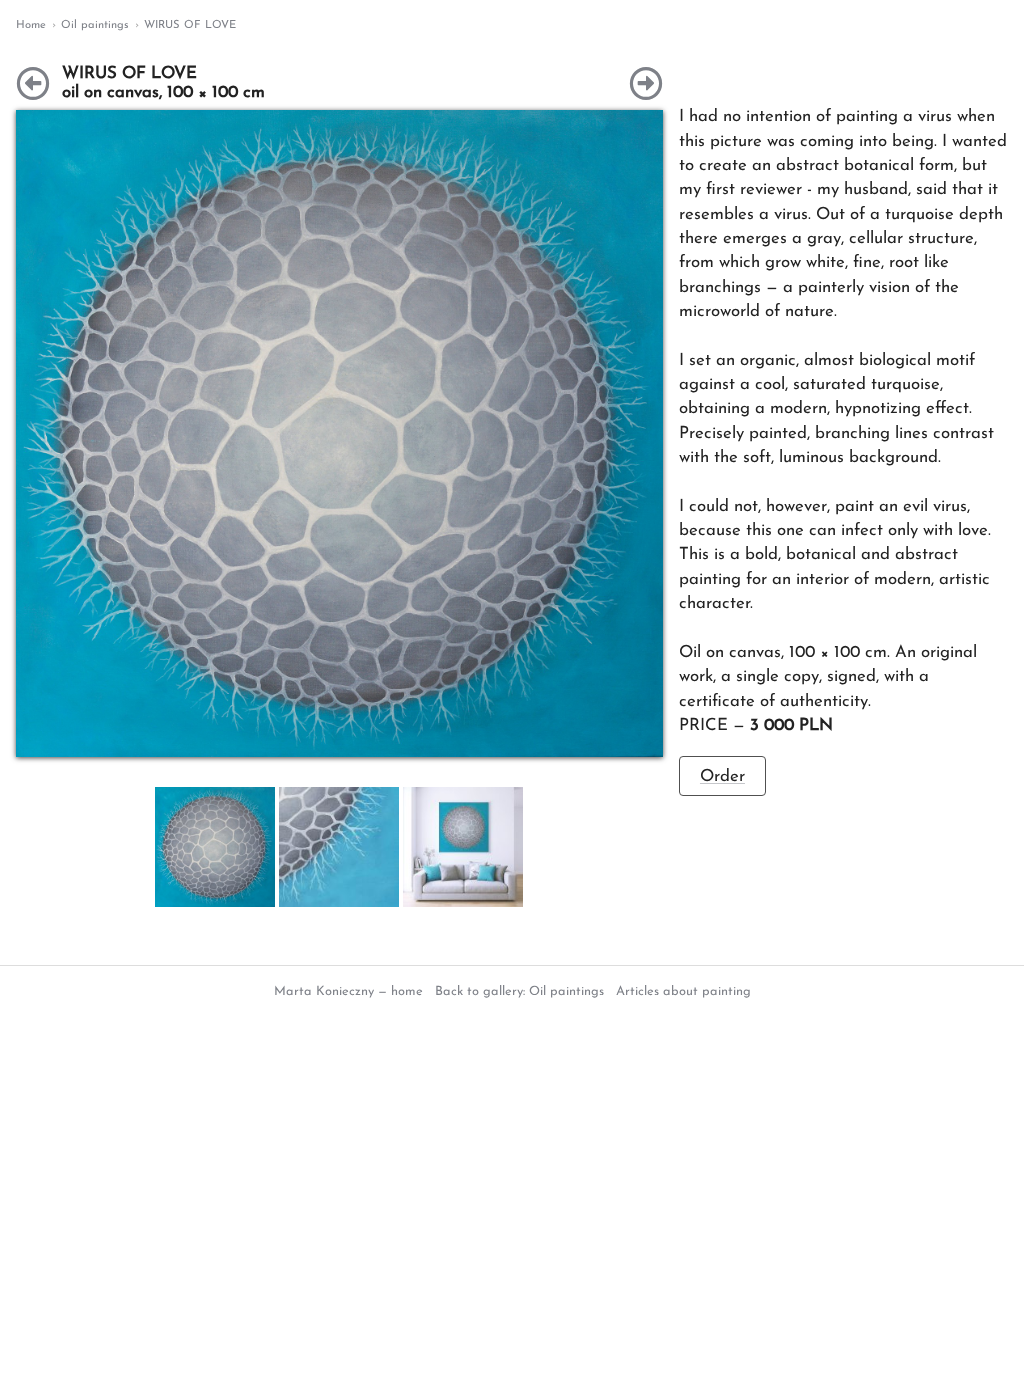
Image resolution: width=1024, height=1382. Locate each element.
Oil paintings (95, 25)
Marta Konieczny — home (348, 991)
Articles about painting (683, 991)
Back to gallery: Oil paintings (519, 991)
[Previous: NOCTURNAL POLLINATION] (33, 84)
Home (31, 25)
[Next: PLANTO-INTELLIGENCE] (646, 84)
